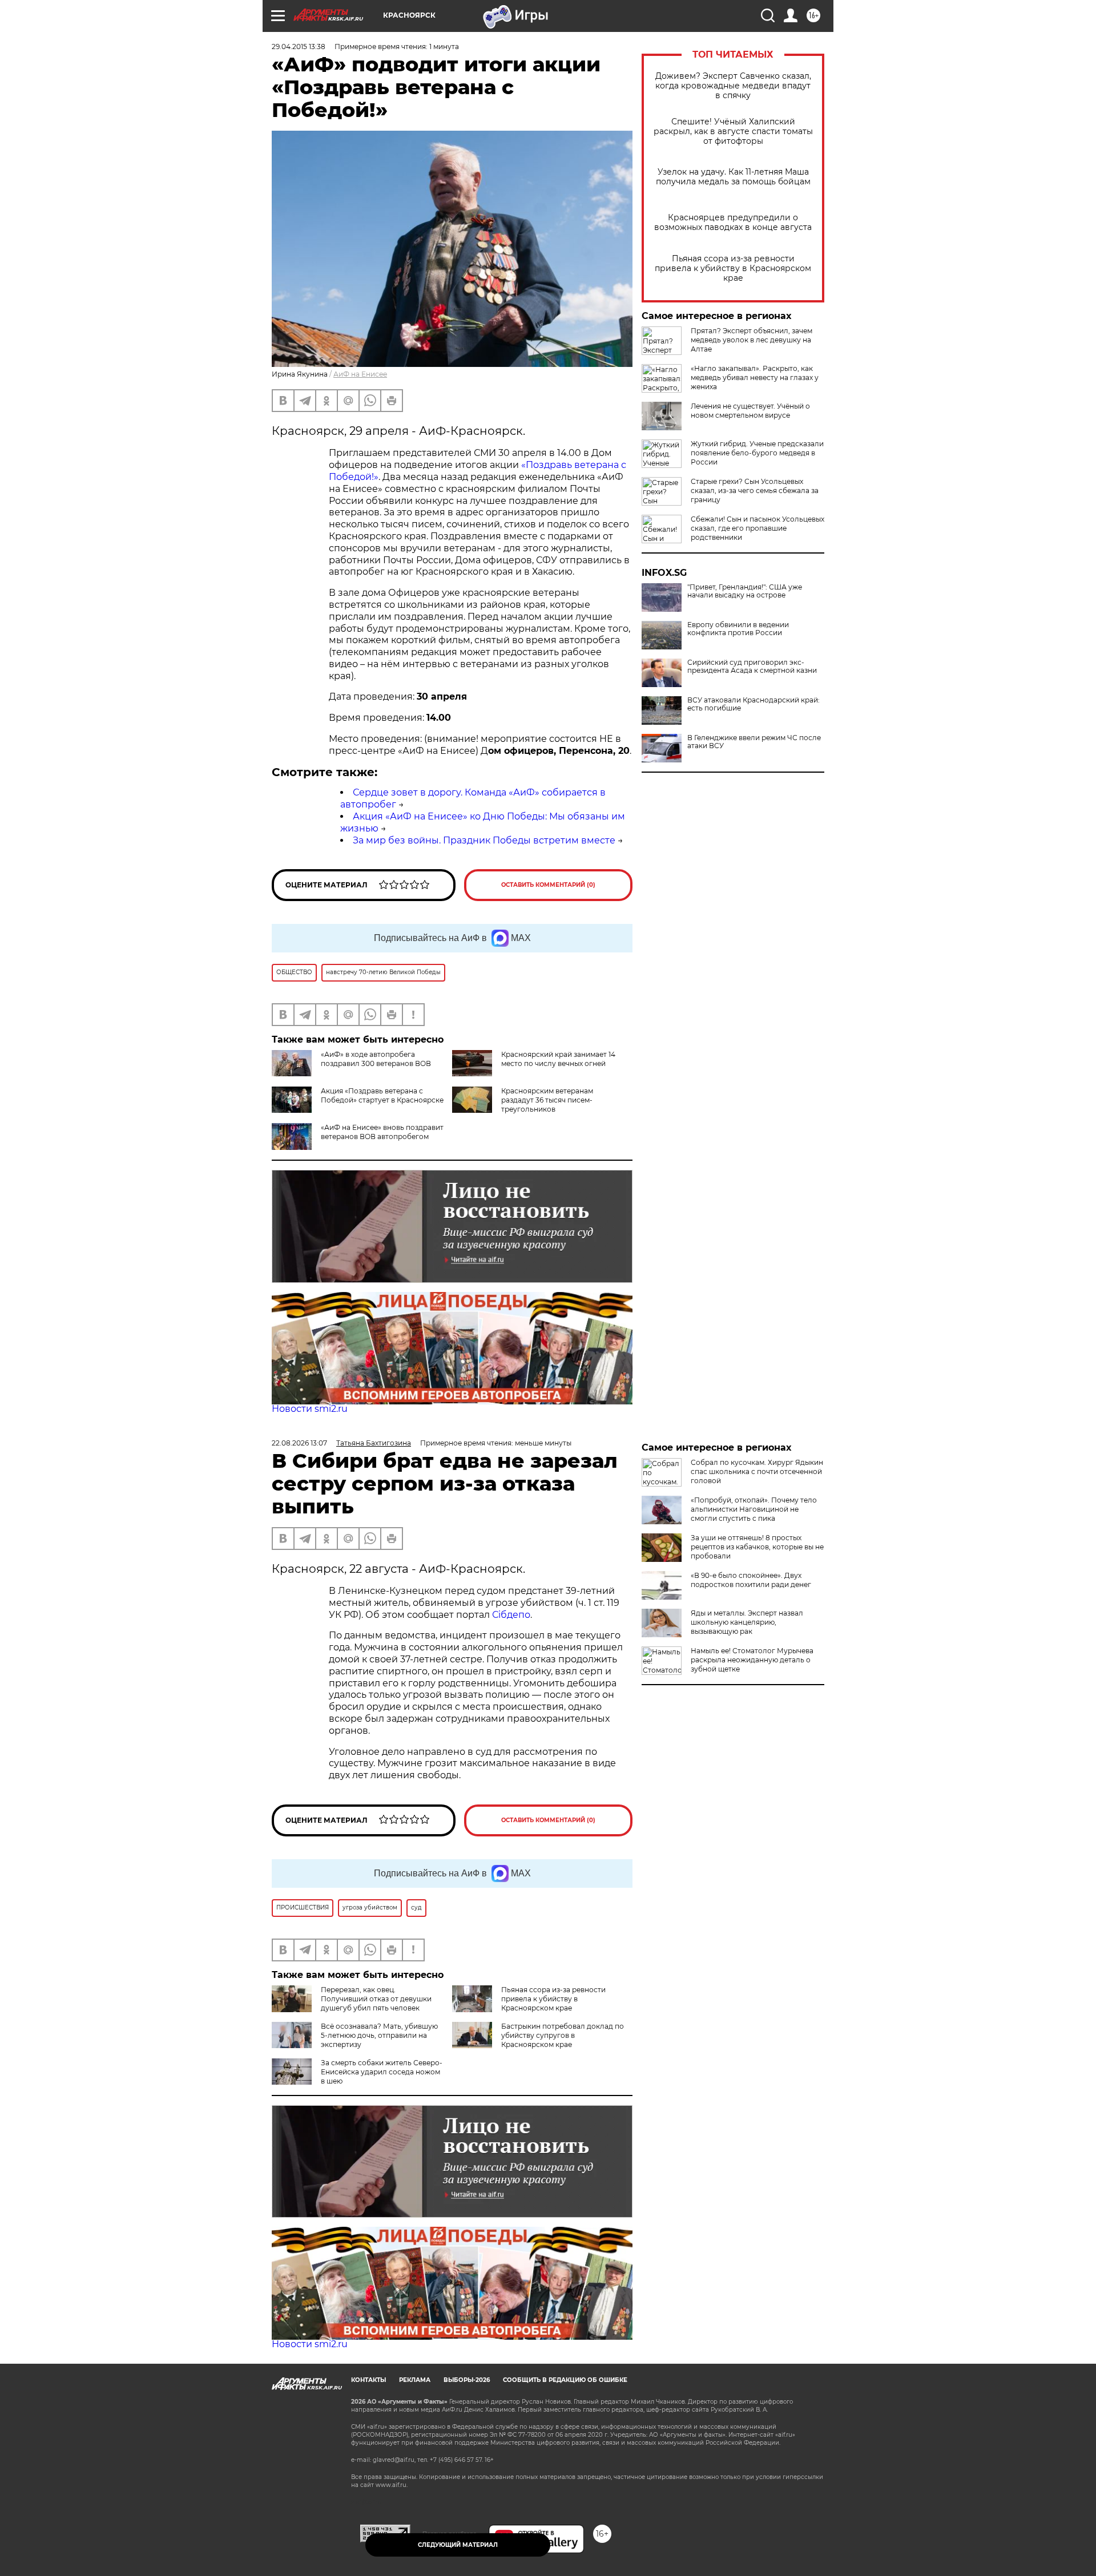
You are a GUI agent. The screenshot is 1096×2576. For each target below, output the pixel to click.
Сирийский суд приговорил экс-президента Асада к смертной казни (752, 667)
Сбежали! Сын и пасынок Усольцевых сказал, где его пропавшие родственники (757, 528)
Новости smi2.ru (310, 1409)
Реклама (415, 2380)
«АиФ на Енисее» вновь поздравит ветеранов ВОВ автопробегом (382, 1132)
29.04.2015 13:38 (299, 47)
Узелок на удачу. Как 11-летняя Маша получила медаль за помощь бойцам (733, 177)
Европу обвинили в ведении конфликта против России (738, 629)
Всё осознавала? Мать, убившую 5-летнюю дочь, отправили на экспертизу (379, 2035)
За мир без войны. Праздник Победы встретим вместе (484, 840)
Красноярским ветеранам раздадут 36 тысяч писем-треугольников (547, 1100)
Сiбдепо (511, 1615)
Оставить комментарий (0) (548, 885)
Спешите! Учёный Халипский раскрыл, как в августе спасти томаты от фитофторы (733, 132)
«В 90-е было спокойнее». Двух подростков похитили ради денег (751, 1580)
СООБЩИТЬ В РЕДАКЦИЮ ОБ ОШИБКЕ (565, 2380)
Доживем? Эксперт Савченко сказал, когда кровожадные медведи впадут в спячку (733, 86)
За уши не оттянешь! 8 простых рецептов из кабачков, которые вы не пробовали (757, 1547)
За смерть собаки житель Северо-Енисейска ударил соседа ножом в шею (382, 2072)
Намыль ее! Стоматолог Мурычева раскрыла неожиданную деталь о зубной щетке (752, 1660)
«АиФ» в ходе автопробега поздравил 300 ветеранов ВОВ (376, 1059)
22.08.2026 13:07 (299, 1443)
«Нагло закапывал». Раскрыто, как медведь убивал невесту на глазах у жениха (755, 377)
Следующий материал (458, 2545)
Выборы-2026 (467, 2380)
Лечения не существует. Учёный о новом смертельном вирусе (750, 411)
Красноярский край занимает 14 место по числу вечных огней (558, 1059)
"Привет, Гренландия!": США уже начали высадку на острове (745, 591)
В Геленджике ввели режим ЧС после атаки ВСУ (754, 742)
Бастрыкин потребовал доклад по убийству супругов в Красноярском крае (563, 2035)
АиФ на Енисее (360, 374)
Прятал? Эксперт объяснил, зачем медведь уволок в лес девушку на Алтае (752, 340)
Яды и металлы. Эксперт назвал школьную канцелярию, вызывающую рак (747, 1622)
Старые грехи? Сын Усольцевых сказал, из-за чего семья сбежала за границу (755, 490)
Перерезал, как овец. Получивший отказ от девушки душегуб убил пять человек (376, 1999)
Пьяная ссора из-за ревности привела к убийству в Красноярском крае (733, 268)
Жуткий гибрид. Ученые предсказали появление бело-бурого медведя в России (757, 453)
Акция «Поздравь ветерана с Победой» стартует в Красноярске (382, 1095)
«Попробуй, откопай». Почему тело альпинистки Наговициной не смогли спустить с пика (754, 1509)
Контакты (368, 2380)
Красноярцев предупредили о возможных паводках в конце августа (733, 223)
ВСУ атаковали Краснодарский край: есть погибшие (753, 704)
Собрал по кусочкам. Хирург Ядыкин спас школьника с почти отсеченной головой (757, 1471)
